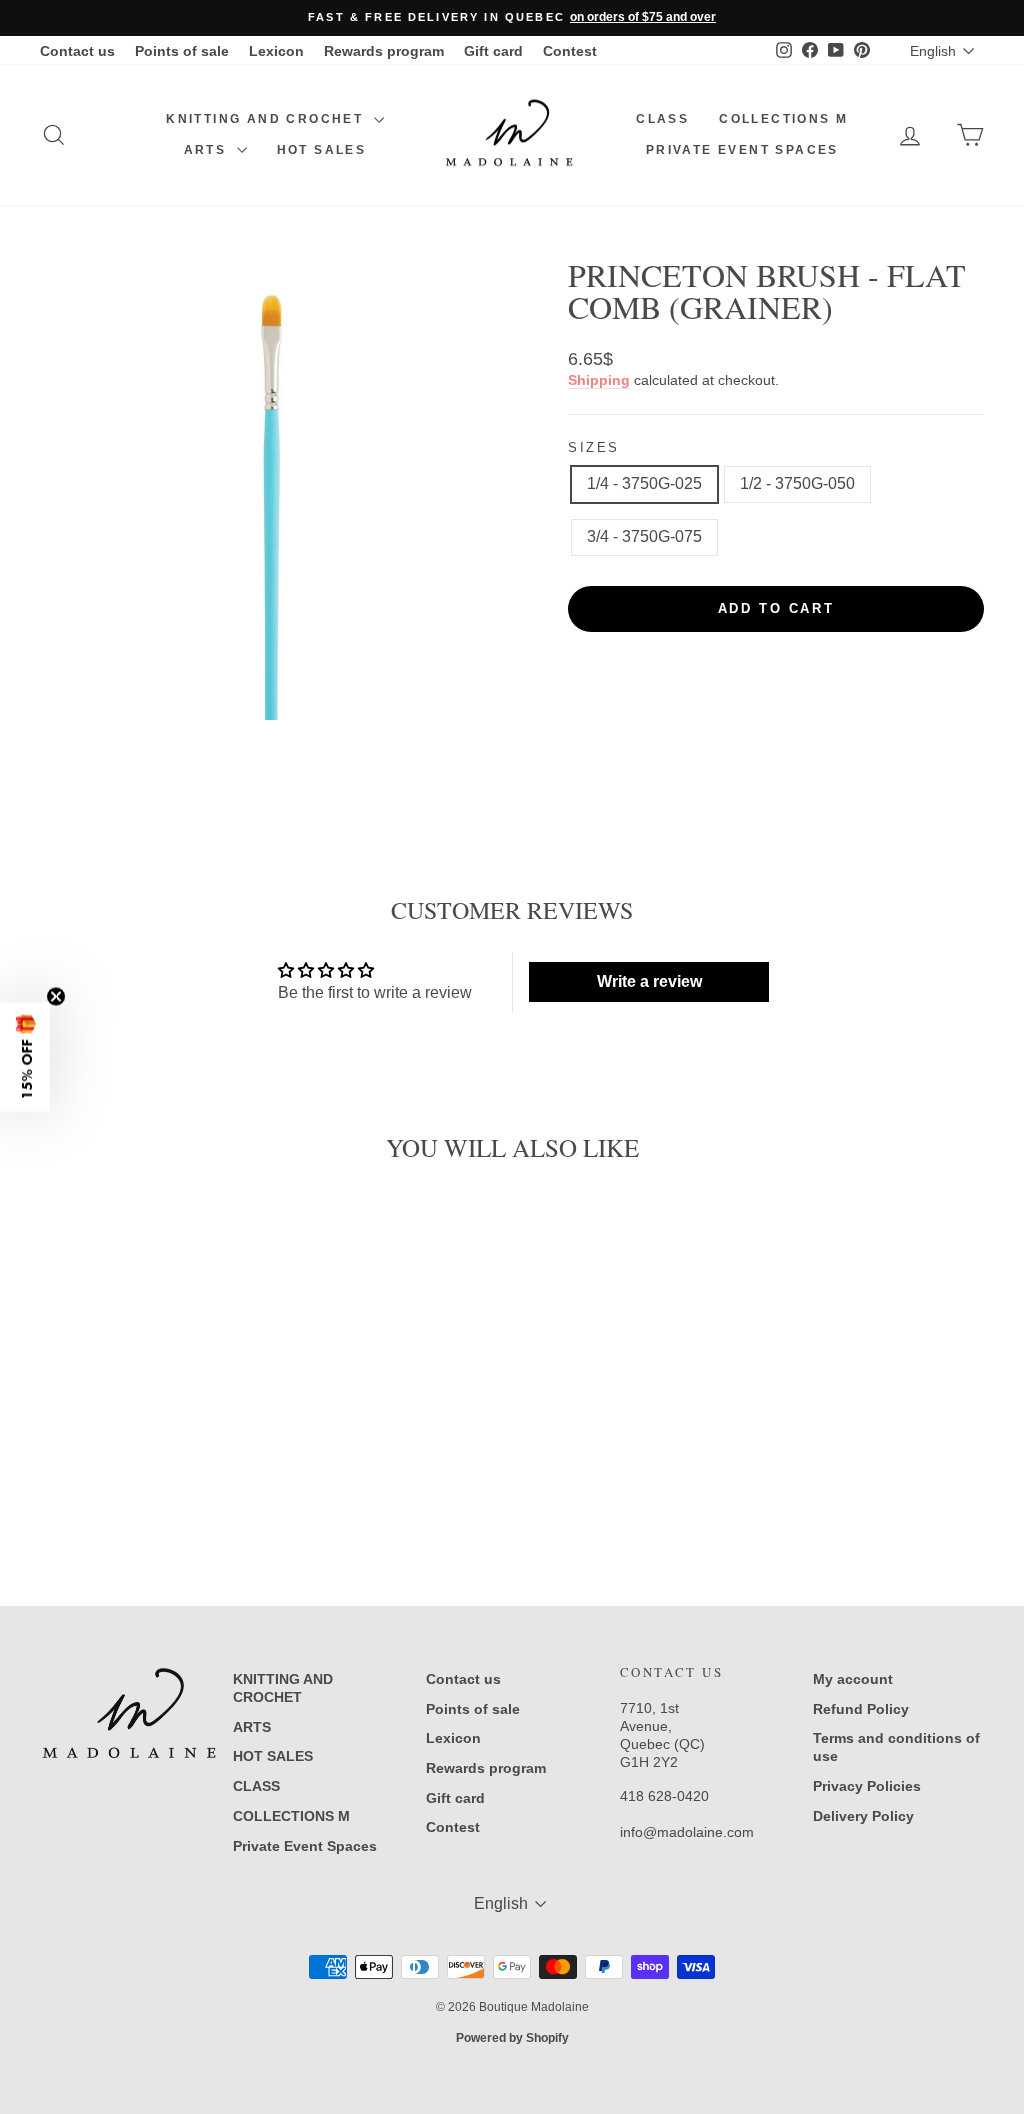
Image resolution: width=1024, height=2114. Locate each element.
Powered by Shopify (512, 2038)
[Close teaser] (56, 997)
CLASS (662, 119)
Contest (570, 51)
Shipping (599, 380)
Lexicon (276, 51)
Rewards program (384, 51)
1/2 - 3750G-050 (797, 483)
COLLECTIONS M (783, 119)
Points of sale (182, 51)
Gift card (493, 51)
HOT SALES (322, 150)
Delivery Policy (863, 1816)
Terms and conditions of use (896, 1747)
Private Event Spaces (742, 150)
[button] (25, 1057)
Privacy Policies (867, 1786)
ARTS (208, 150)
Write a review (649, 981)
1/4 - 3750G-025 (644, 483)
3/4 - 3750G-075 (644, 536)
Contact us (77, 51)
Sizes (594, 447)
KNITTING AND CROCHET (267, 119)
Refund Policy (861, 1709)
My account (853, 1679)
